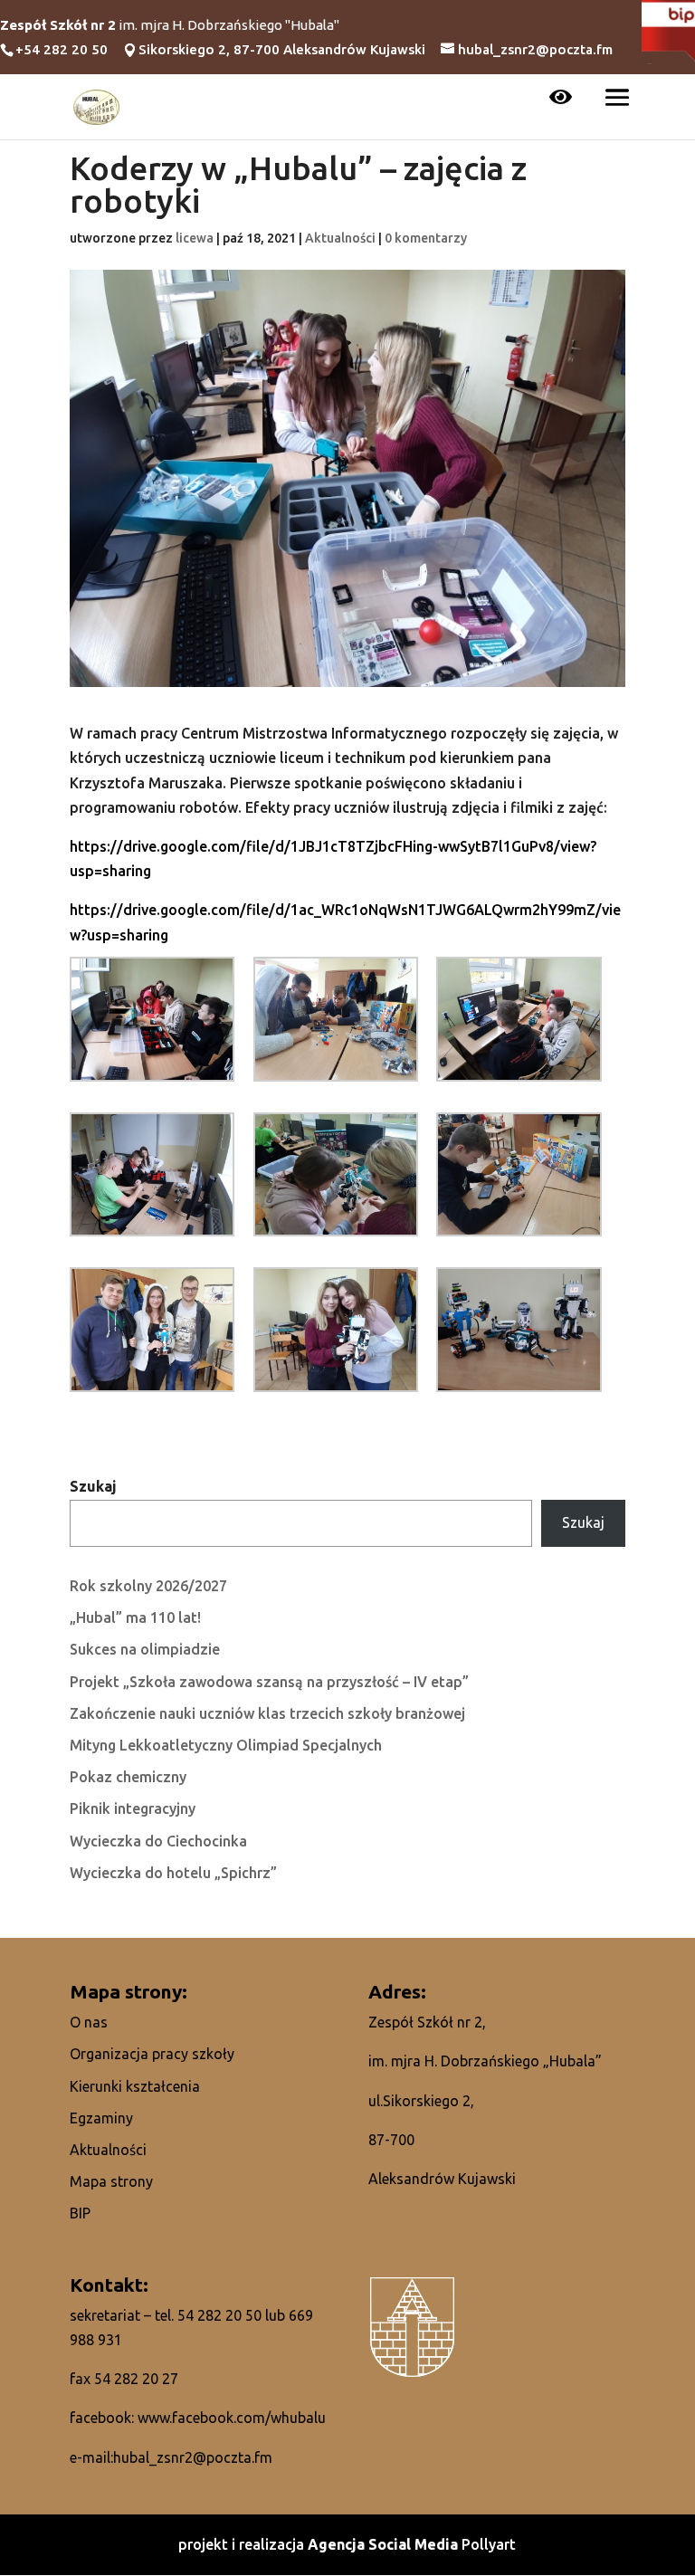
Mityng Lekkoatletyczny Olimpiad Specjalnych (226, 1745)
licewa (195, 238)
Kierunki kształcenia (135, 2086)
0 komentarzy (426, 238)
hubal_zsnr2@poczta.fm (193, 2457)
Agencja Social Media (385, 2544)
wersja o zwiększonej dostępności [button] (561, 99)
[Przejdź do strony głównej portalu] (97, 105)
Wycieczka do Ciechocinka (158, 1841)
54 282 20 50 (219, 2315)
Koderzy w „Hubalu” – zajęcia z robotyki (298, 186)
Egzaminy (101, 2118)
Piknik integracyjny (133, 1808)
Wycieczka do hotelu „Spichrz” (173, 1873)
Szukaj (93, 1486)
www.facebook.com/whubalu (232, 2418)
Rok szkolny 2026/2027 (148, 1586)
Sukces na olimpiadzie (145, 1649)
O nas (89, 2022)
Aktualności (340, 238)
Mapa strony (111, 2181)
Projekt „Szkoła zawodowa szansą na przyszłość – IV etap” (269, 1682)
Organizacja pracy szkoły (152, 2054)
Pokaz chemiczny (128, 1777)
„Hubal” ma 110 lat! (135, 1617)
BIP (80, 2213)
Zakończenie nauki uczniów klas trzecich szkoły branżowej (267, 1713)
